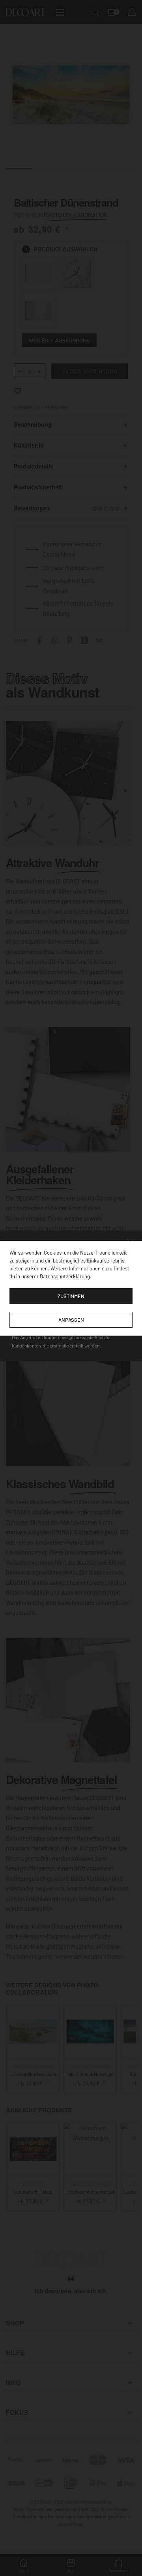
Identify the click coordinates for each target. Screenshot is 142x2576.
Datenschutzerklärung (65, 1276)
